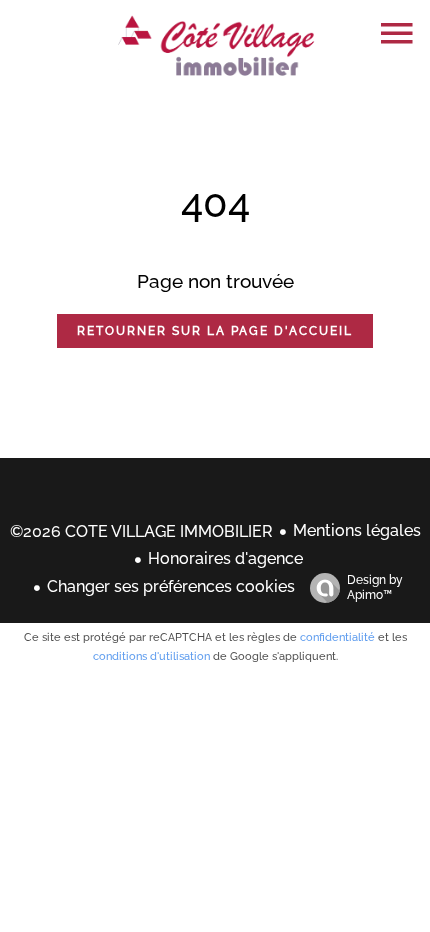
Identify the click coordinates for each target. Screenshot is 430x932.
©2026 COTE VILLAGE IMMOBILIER (141, 531)
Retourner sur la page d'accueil (215, 331)
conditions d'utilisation (151, 656)
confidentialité (337, 637)
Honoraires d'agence (225, 558)
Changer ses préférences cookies (171, 586)
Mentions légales (357, 530)
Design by (375, 587)
